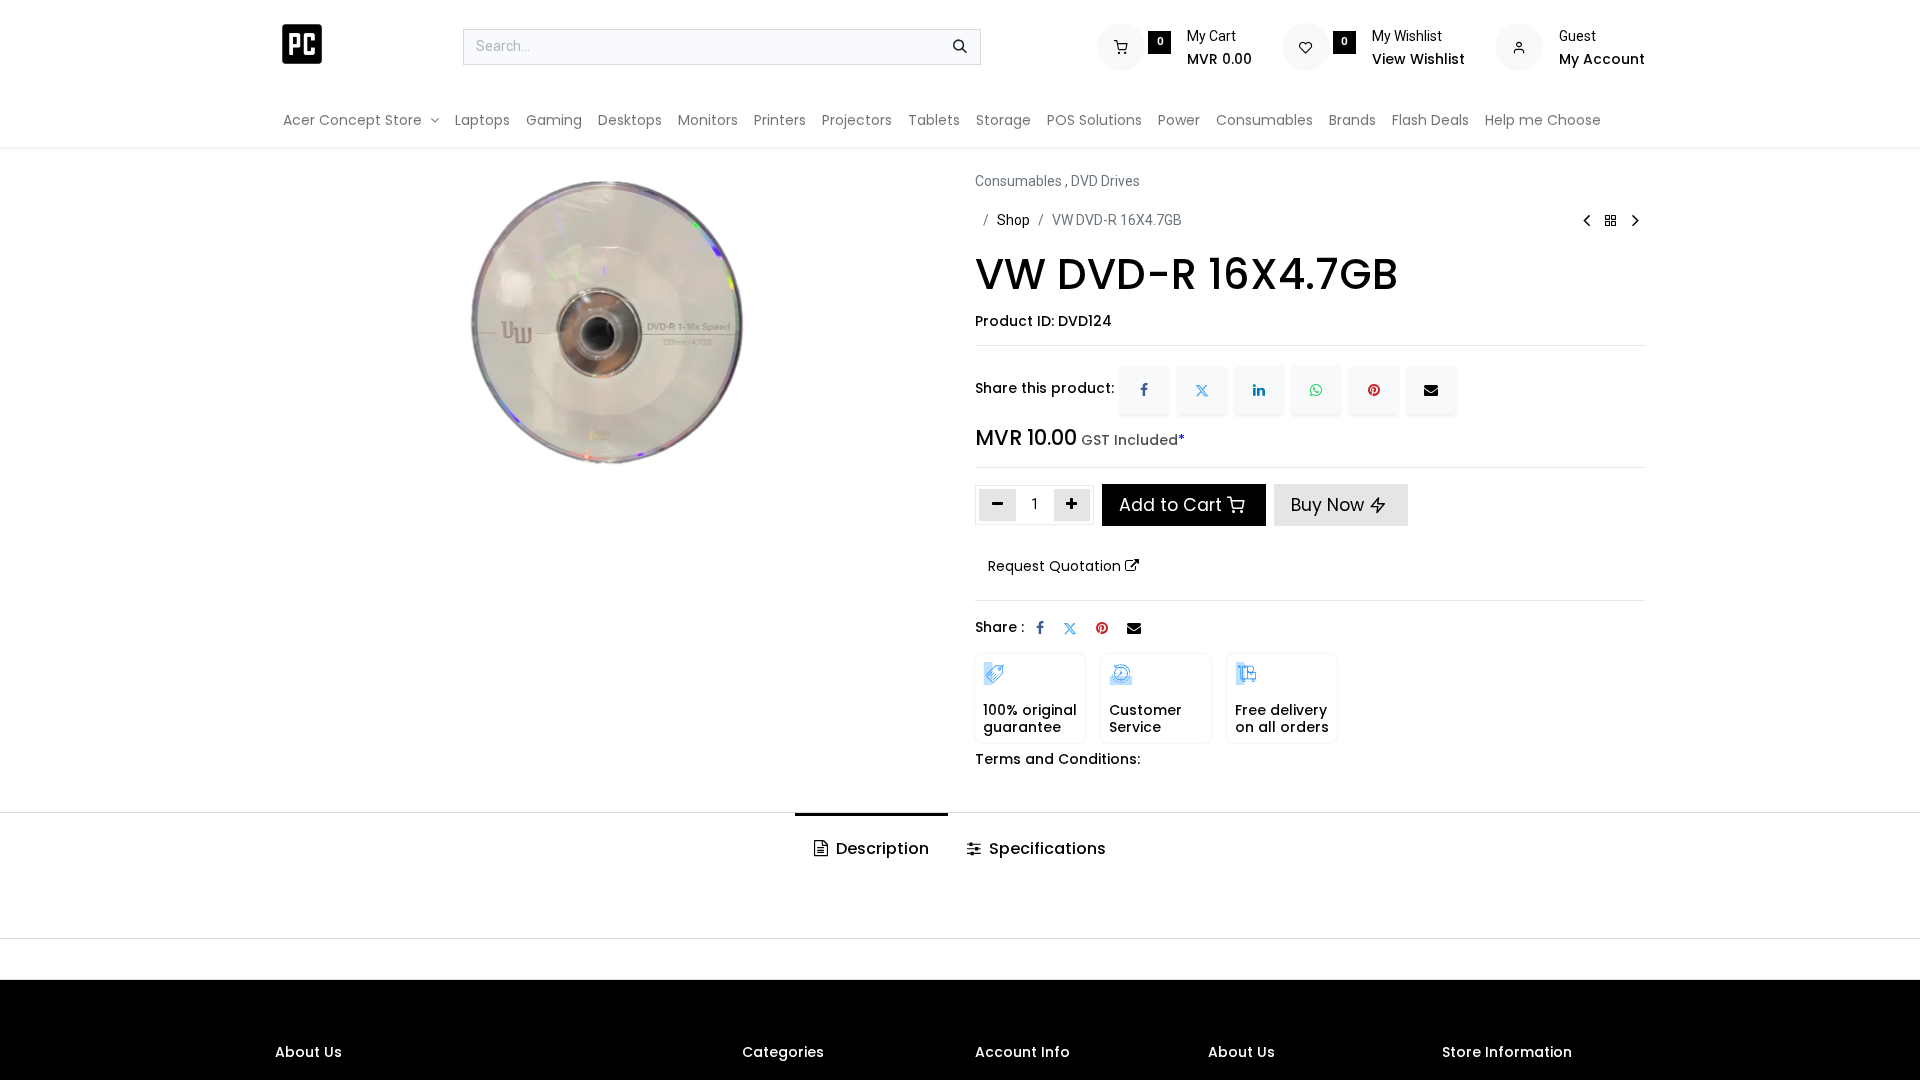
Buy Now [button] (1330, 505)
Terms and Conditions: (1057, 759)
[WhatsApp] (1316, 390)
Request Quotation (1054, 566)
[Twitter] (1202, 390)
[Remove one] (997, 505)
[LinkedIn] (1259, 390)
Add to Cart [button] (1170, 505)
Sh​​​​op (1013, 220)
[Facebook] (1144, 390)
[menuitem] (361, 120)
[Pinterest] (1374, 390)
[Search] (960, 47)
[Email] (1431, 390)
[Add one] (1072, 505)
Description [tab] (880, 848)
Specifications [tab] (1045, 848)
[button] (1063, 567)
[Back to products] (1611, 221)
